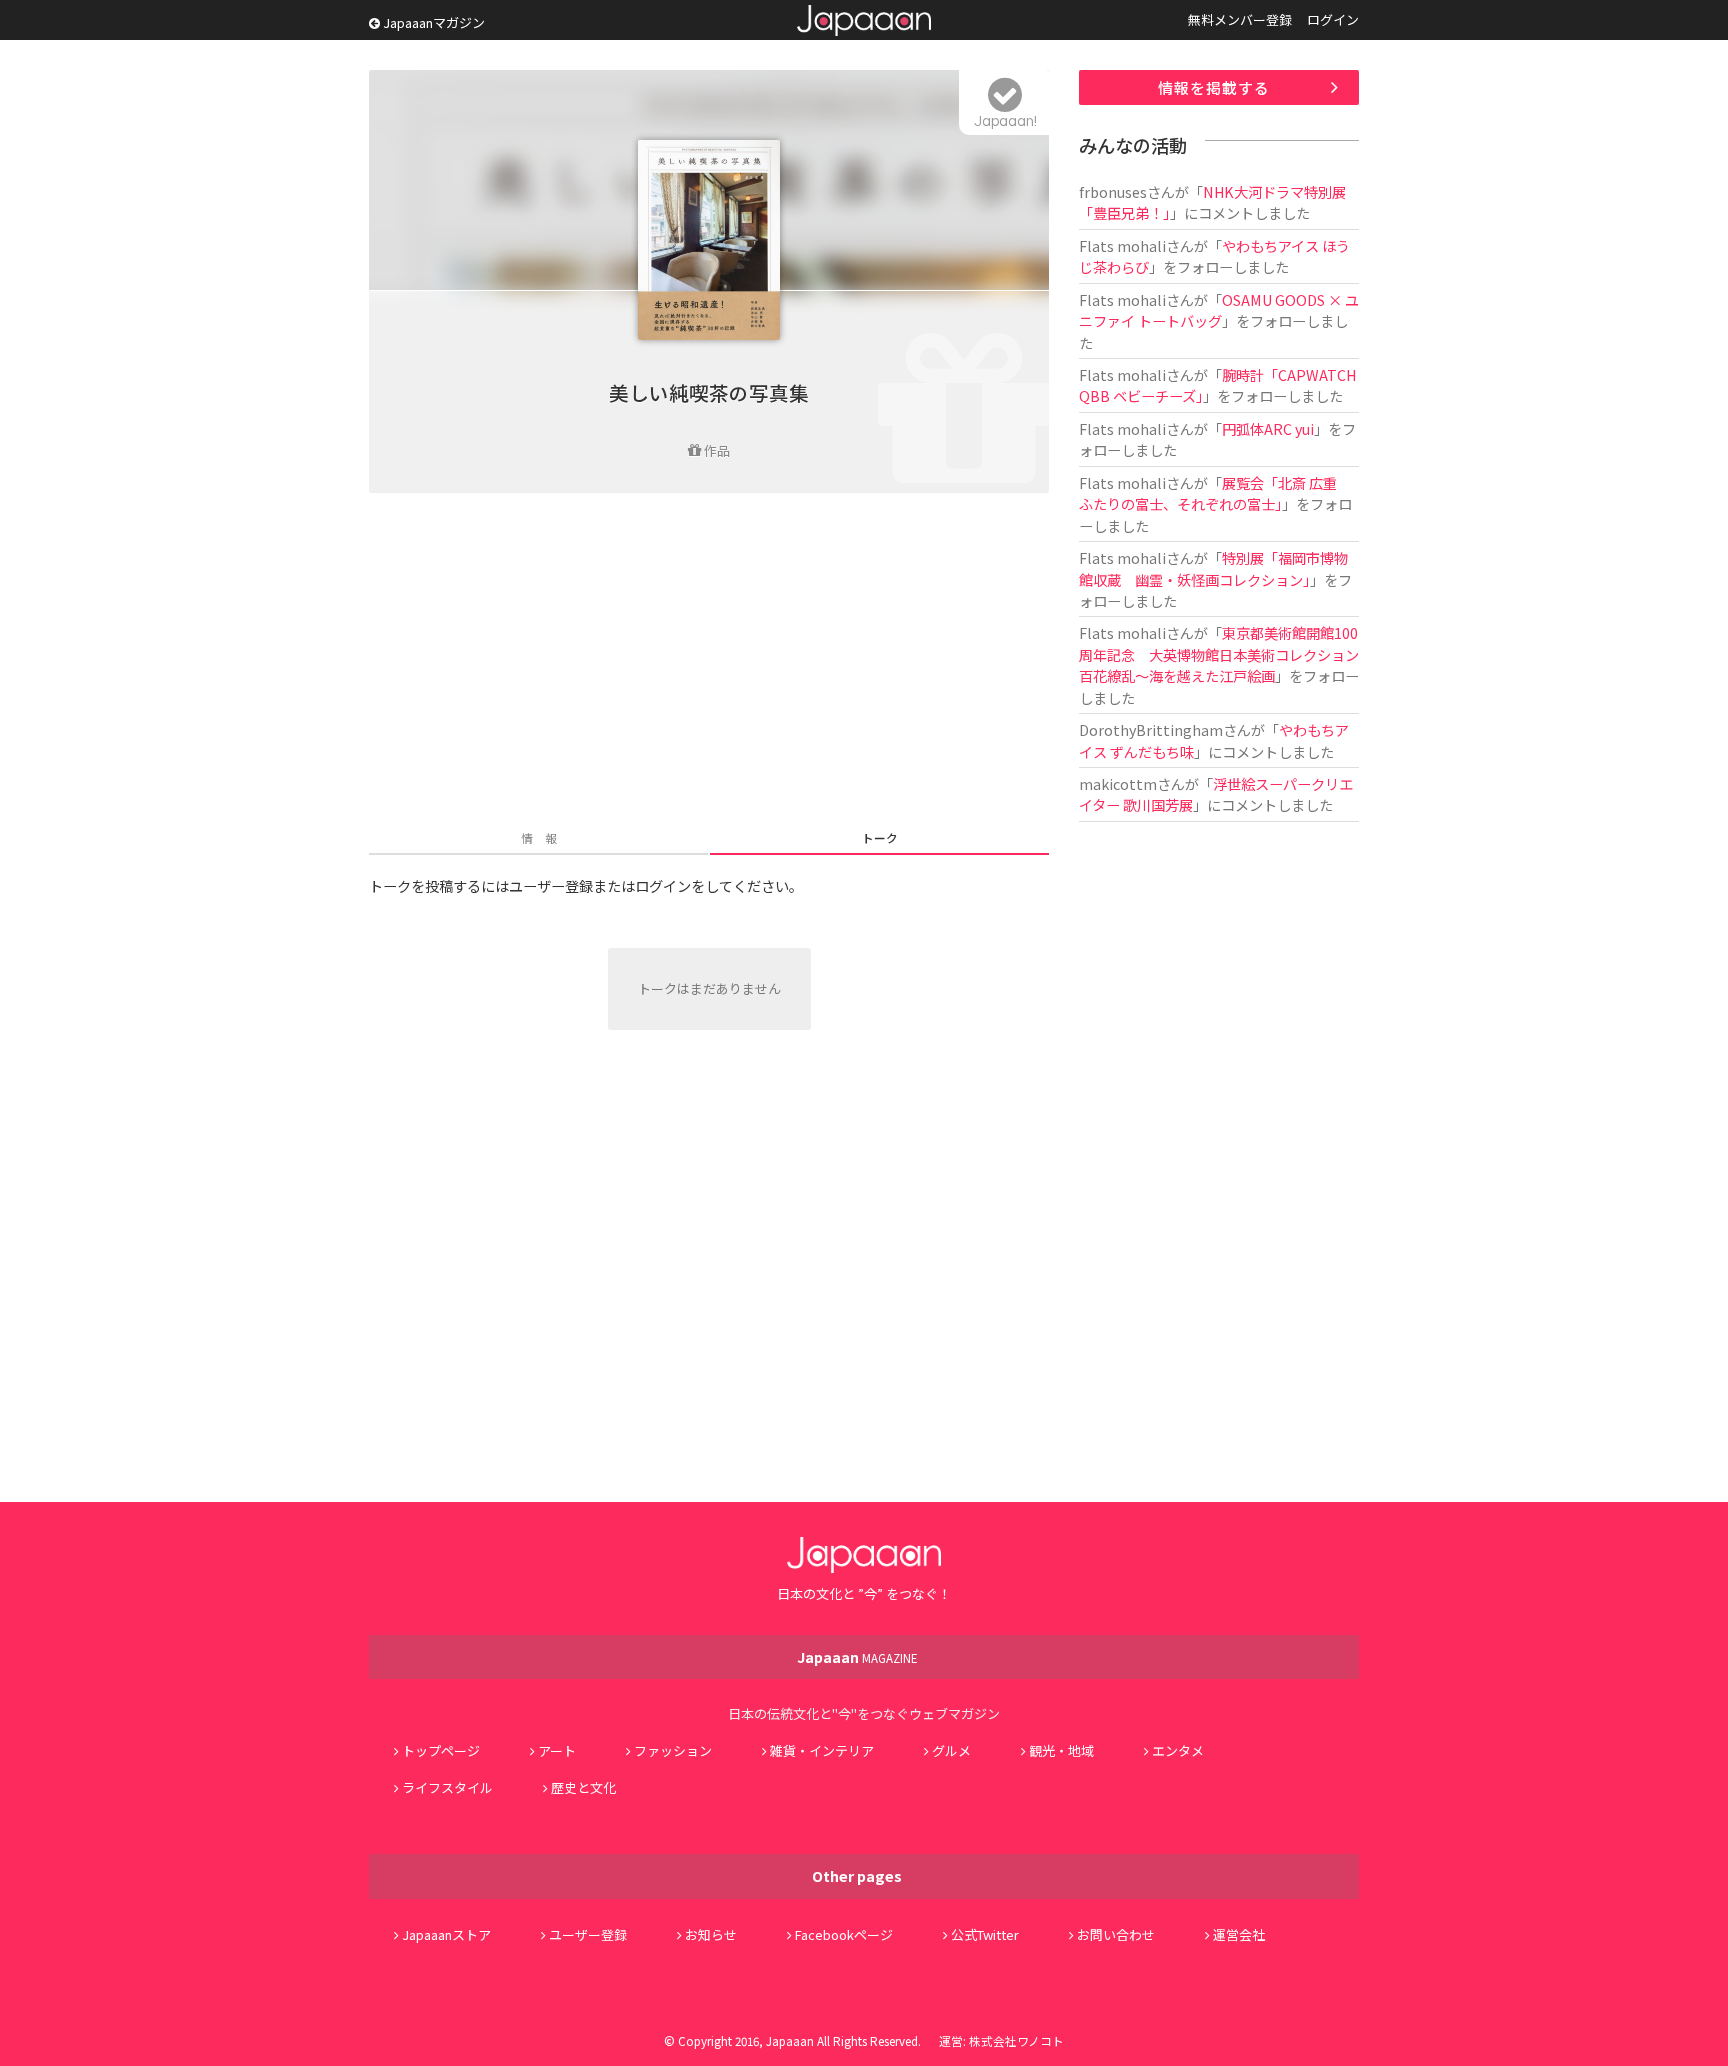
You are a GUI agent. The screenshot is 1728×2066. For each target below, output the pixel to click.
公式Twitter (985, 1934)
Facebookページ (844, 1934)
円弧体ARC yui (1268, 428)
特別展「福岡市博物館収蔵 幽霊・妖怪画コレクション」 (1213, 568)
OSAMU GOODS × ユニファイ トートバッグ (1219, 310)
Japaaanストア (446, 1934)
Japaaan (864, 20)
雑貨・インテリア (822, 1750)
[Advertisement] (709, 663)
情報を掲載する (1214, 87)
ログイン (1333, 19)
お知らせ (711, 1934)
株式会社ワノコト (1016, 2040)
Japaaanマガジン (432, 22)
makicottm (1118, 783)
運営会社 (1239, 1934)
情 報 (539, 837)
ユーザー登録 (588, 1934)
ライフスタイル (447, 1787)
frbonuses (1113, 191)
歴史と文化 (583, 1787)
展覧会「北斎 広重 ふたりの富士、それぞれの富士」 (1215, 493)
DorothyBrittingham (1151, 729)
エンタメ (1178, 1750)
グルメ (951, 1750)
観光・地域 (1061, 1750)
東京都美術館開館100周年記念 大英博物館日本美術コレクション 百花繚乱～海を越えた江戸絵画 (1226, 654)
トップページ (441, 1750)
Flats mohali (1122, 245)
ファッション (673, 1750)
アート (557, 1750)
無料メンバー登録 (1240, 19)
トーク (880, 837)
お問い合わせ (1116, 1934)
